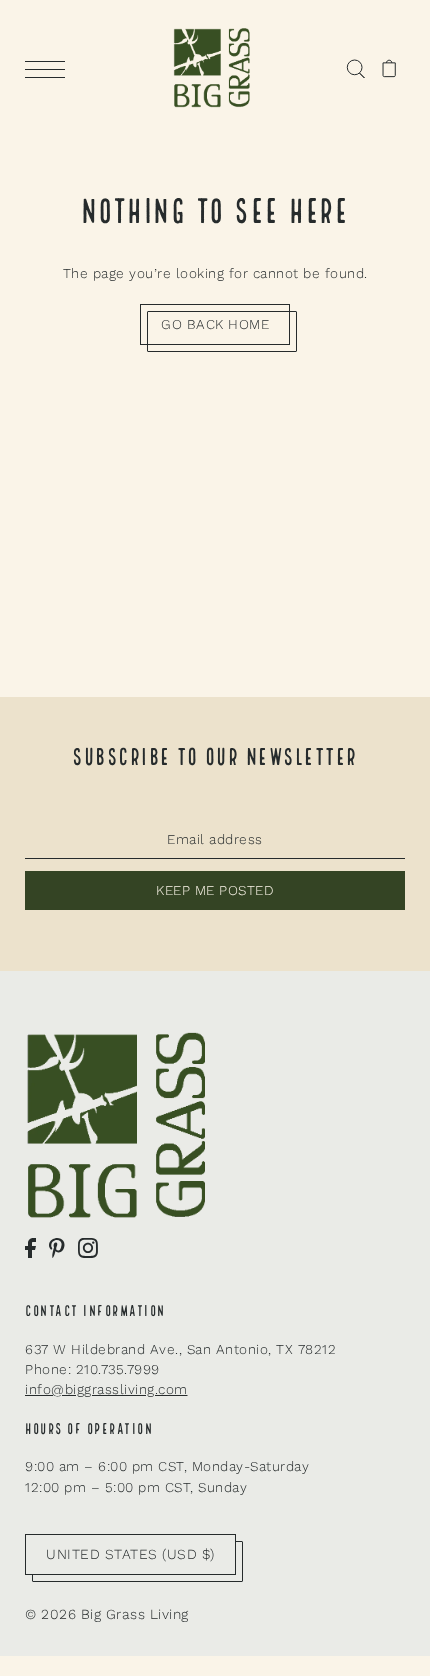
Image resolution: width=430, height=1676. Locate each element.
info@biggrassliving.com (106, 1389)
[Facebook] (30, 1247)
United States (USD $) (130, 1554)
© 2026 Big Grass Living (107, 1614)
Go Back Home (215, 324)
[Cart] (389, 68)
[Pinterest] (57, 1247)
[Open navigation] (50, 69)
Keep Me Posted (215, 890)
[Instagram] (88, 1247)
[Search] (355, 68)
